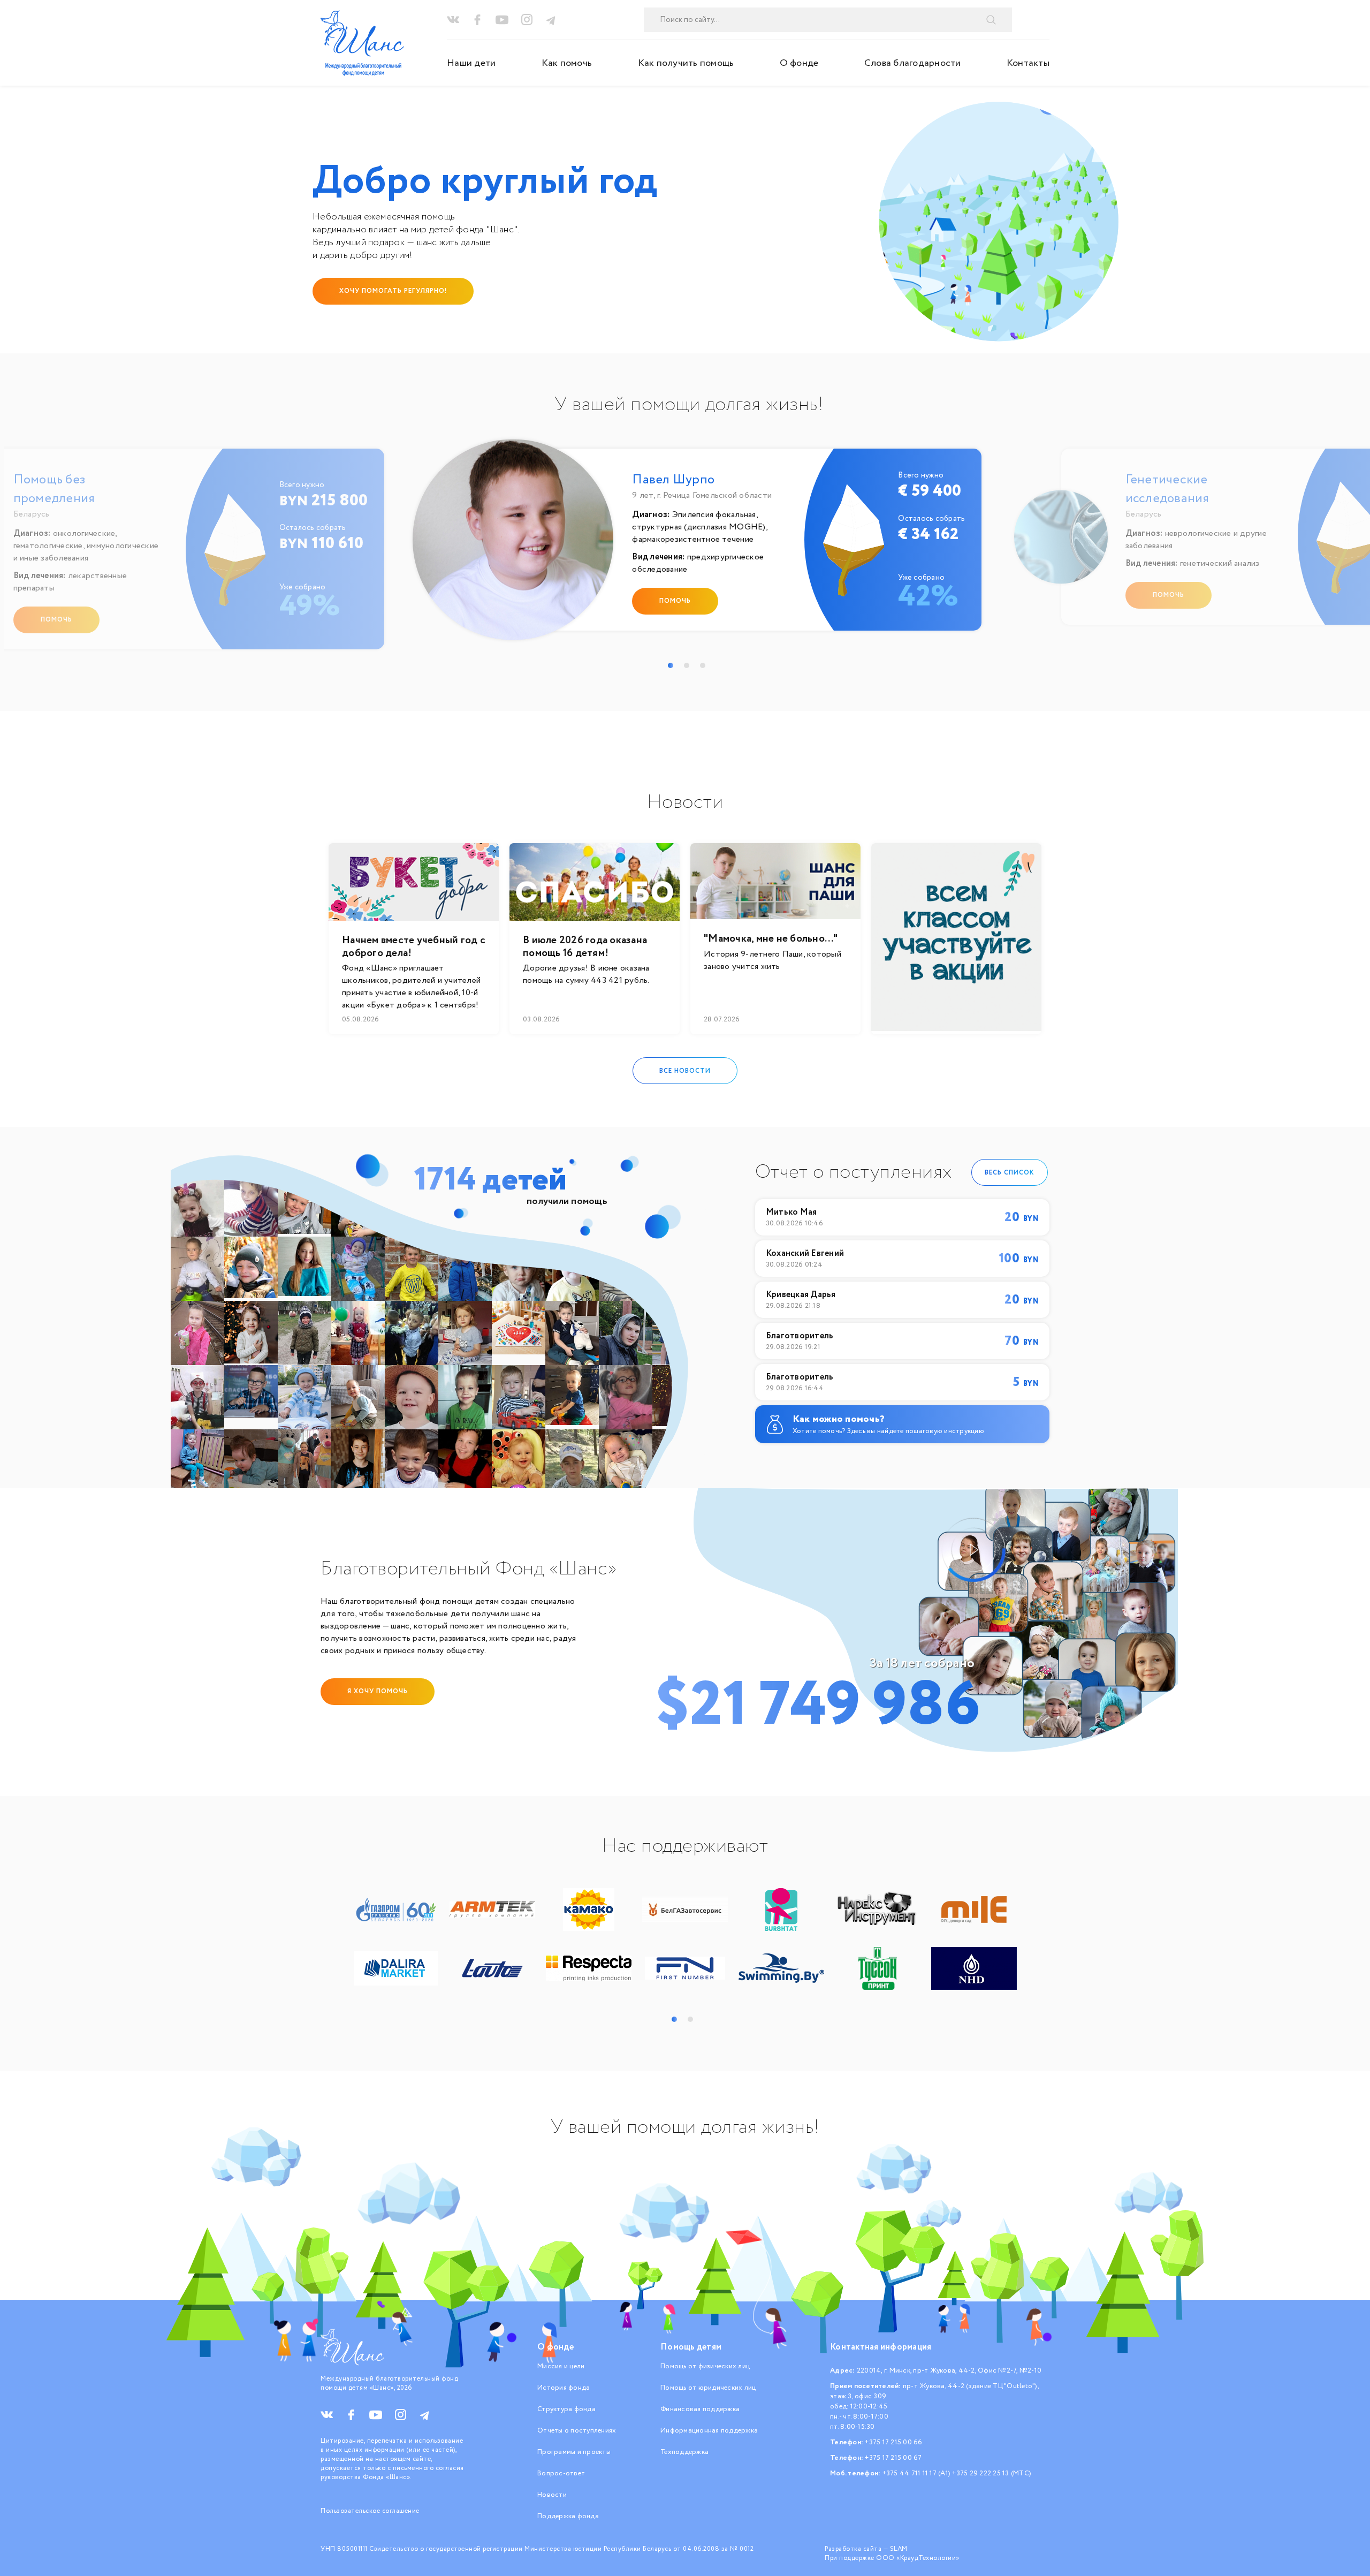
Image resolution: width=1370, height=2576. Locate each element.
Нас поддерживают (685, 1846)
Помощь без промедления (54, 489)
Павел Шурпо (673, 480)
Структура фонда (566, 2409)
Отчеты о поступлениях (577, 2431)
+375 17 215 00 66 (893, 2442)
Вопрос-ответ (561, 2473)
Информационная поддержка (709, 2431)
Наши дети (471, 63)
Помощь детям (691, 2347)
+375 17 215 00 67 (893, 2458)
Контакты (1028, 63)
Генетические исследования (1167, 489)
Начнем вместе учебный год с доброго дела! (414, 947)
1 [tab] (671, 665)
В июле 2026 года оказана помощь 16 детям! (585, 947)
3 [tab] (703, 665)
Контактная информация (881, 2347)
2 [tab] (687, 665)
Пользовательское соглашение (370, 2511)
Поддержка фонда (568, 2516)
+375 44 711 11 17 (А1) (917, 2473)
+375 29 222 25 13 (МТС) (992, 2473)
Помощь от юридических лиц (708, 2388)
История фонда (564, 2388)
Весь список (1010, 1172)
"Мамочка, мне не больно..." (771, 939)
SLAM (899, 2549)
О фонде (799, 63)
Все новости (685, 1070)
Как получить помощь (686, 63)
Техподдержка (684, 2452)
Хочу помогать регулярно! (393, 291)
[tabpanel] (689, 545)
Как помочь (567, 63)
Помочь (56, 620)
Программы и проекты (574, 2452)
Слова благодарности (913, 63)
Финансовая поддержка (700, 2409)
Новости (552, 2495)
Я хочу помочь (378, 1691)
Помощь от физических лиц (705, 2366)
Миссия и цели (561, 2366)
